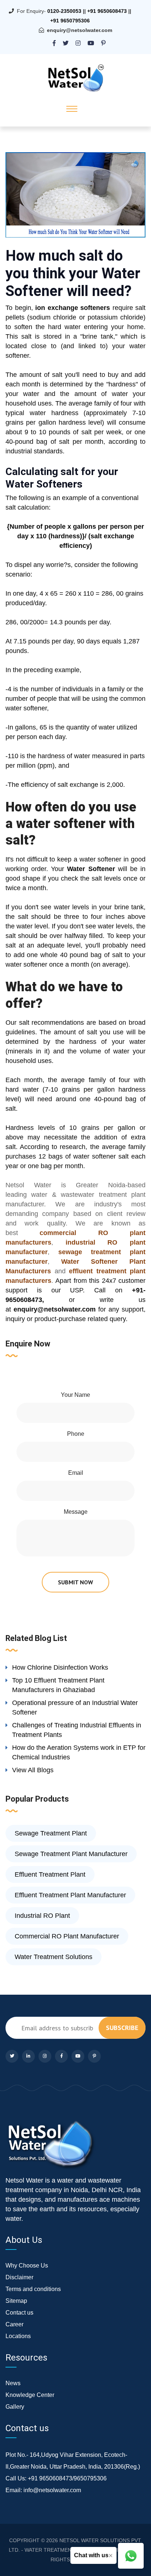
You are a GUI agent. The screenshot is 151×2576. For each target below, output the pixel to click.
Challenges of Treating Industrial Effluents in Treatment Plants (77, 1730)
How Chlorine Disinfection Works (60, 1667)
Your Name (75, 1395)
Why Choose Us (27, 2265)
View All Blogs (33, 1770)
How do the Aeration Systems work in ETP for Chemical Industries (79, 1752)
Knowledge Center (30, 2395)
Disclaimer (19, 2277)
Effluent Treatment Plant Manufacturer (70, 1895)
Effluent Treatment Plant (50, 1874)
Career (14, 2324)
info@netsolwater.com (52, 2490)
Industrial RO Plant (42, 1916)
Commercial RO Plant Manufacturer (67, 1936)
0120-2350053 (64, 11)
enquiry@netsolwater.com (80, 30)
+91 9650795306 (70, 21)
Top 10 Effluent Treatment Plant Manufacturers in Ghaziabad (58, 1685)
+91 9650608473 (107, 11)
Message (76, 1512)
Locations (18, 2336)
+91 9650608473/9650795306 (67, 2478)
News (13, 2383)
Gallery (15, 2407)
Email (76, 1473)
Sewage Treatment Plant (51, 1833)
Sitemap (16, 2301)
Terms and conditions (33, 2289)
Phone (76, 1434)
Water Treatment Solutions (54, 1957)
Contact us (19, 2313)
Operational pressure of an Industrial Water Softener (75, 1708)
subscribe (122, 2028)
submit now (75, 1582)
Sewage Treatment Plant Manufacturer (71, 1854)
